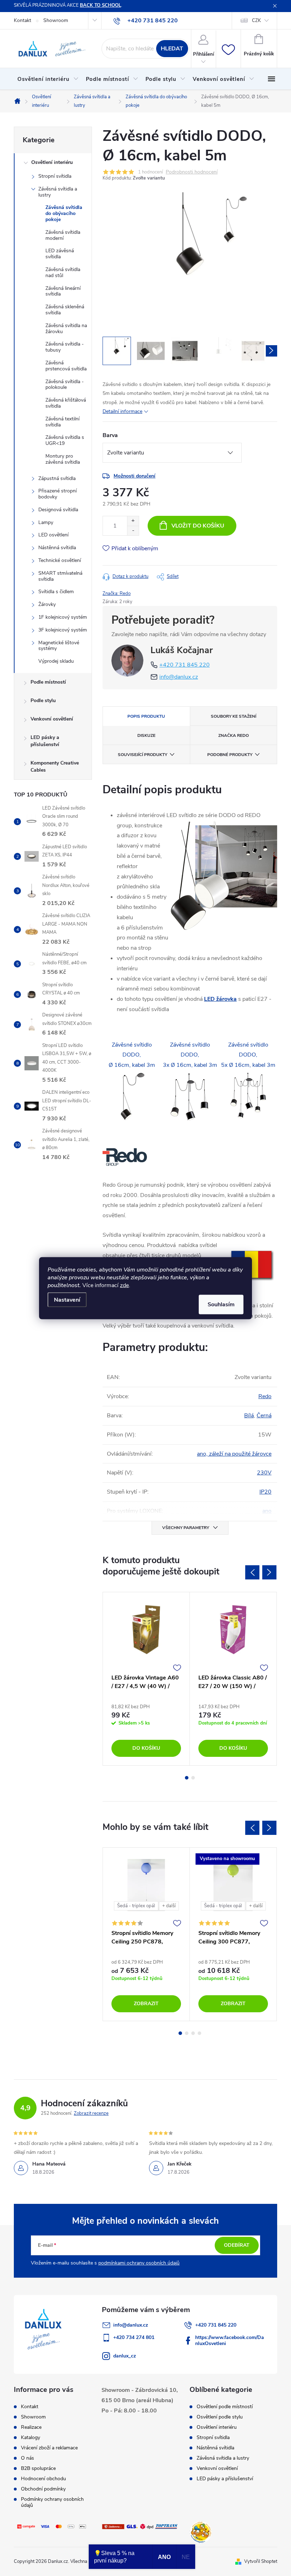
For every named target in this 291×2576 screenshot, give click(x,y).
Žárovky (47, 604)
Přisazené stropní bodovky (57, 494)
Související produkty (142, 755)
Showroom (56, 20)
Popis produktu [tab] (146, 716)
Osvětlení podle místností (225, 2407)
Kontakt (23, 20)
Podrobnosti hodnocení (192, 172)
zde (124, 1285)
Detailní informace (122, 411)
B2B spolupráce (38, 2468)
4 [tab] (199, 2033)
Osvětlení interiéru (52, 162)
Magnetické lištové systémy (59, 646)
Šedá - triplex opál (136, 1906)
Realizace (31, 2427)
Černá (264, 1416)
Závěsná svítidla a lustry (58, 192)
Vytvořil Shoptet (261, 2561)
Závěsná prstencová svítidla (66, 366)
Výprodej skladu (56, 661)
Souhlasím (221, 1304)
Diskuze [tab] (146, 735)
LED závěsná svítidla (60, 254)
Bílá (249, 1416)
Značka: (117, 594)
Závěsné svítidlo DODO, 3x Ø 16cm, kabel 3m (190, 1055)
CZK (256, 21)
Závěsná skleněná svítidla (65, 310)
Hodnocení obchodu (43, 2479)
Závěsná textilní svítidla (62, 422)
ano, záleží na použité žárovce (234, 1454)
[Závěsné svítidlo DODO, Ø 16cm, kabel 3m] (132, 1097)
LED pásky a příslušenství (45, 741)
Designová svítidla (58, 510)
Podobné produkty (230, 755)
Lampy (46, 522)
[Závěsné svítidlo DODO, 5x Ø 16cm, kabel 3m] (248, 1097)
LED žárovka (220, 999)
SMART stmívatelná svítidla (60, 576)
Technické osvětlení (60, 560)
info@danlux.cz (179, 677)
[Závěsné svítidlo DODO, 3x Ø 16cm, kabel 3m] (190, 1097)
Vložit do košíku (198, 526)
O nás (28, 2458)
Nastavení (67, 1300)
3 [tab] (193, 2033)
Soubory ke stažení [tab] (234, 716)
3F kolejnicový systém (63, 630)
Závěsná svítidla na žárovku (66, 329)
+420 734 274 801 (134, 2337)
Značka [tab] (234, 735)
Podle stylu (43, 700)
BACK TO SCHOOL (100, 5)
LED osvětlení (53, 535)
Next (269, 1572)
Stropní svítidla (55, 176)
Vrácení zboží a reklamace (49, 2448)
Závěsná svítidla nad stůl (63, 272)
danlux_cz (125, 2356)
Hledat (172, 49)
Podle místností (48, 682)
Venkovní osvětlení (52, 719)
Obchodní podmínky (43, 2489)
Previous (252, 1572)
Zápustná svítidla (57, 478)
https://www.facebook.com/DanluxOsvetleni (230, 2340)
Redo (265, 1396)
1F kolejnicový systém (63, 617)
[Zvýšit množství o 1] (133, 521)
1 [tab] (187, 1778)
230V (264, 1473)
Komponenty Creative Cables (55, 766)
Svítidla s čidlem (56, 592)
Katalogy (31, 2437)
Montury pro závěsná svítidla (63, 459)
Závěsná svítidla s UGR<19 (65, 440)
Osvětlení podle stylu (220, 2417)
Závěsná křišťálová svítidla (66, 403)
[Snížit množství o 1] (133, 531)
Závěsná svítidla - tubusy (65, 347)
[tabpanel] (146, 1679)
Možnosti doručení (134, 476)
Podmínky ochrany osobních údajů (52, 2502)
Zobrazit (146, 2004)
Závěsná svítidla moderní (63, 235)
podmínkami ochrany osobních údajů (139, 2263)
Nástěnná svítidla (57, 548)
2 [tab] (193, 1778)
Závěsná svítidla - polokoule (65, 385)
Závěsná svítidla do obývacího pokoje (64, 213)
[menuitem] (48, 79)
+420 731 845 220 (185, 665)
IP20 (265, 1492)
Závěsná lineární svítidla (63, 291)
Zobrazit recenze (91, 2113)
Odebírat (237, 2245)
